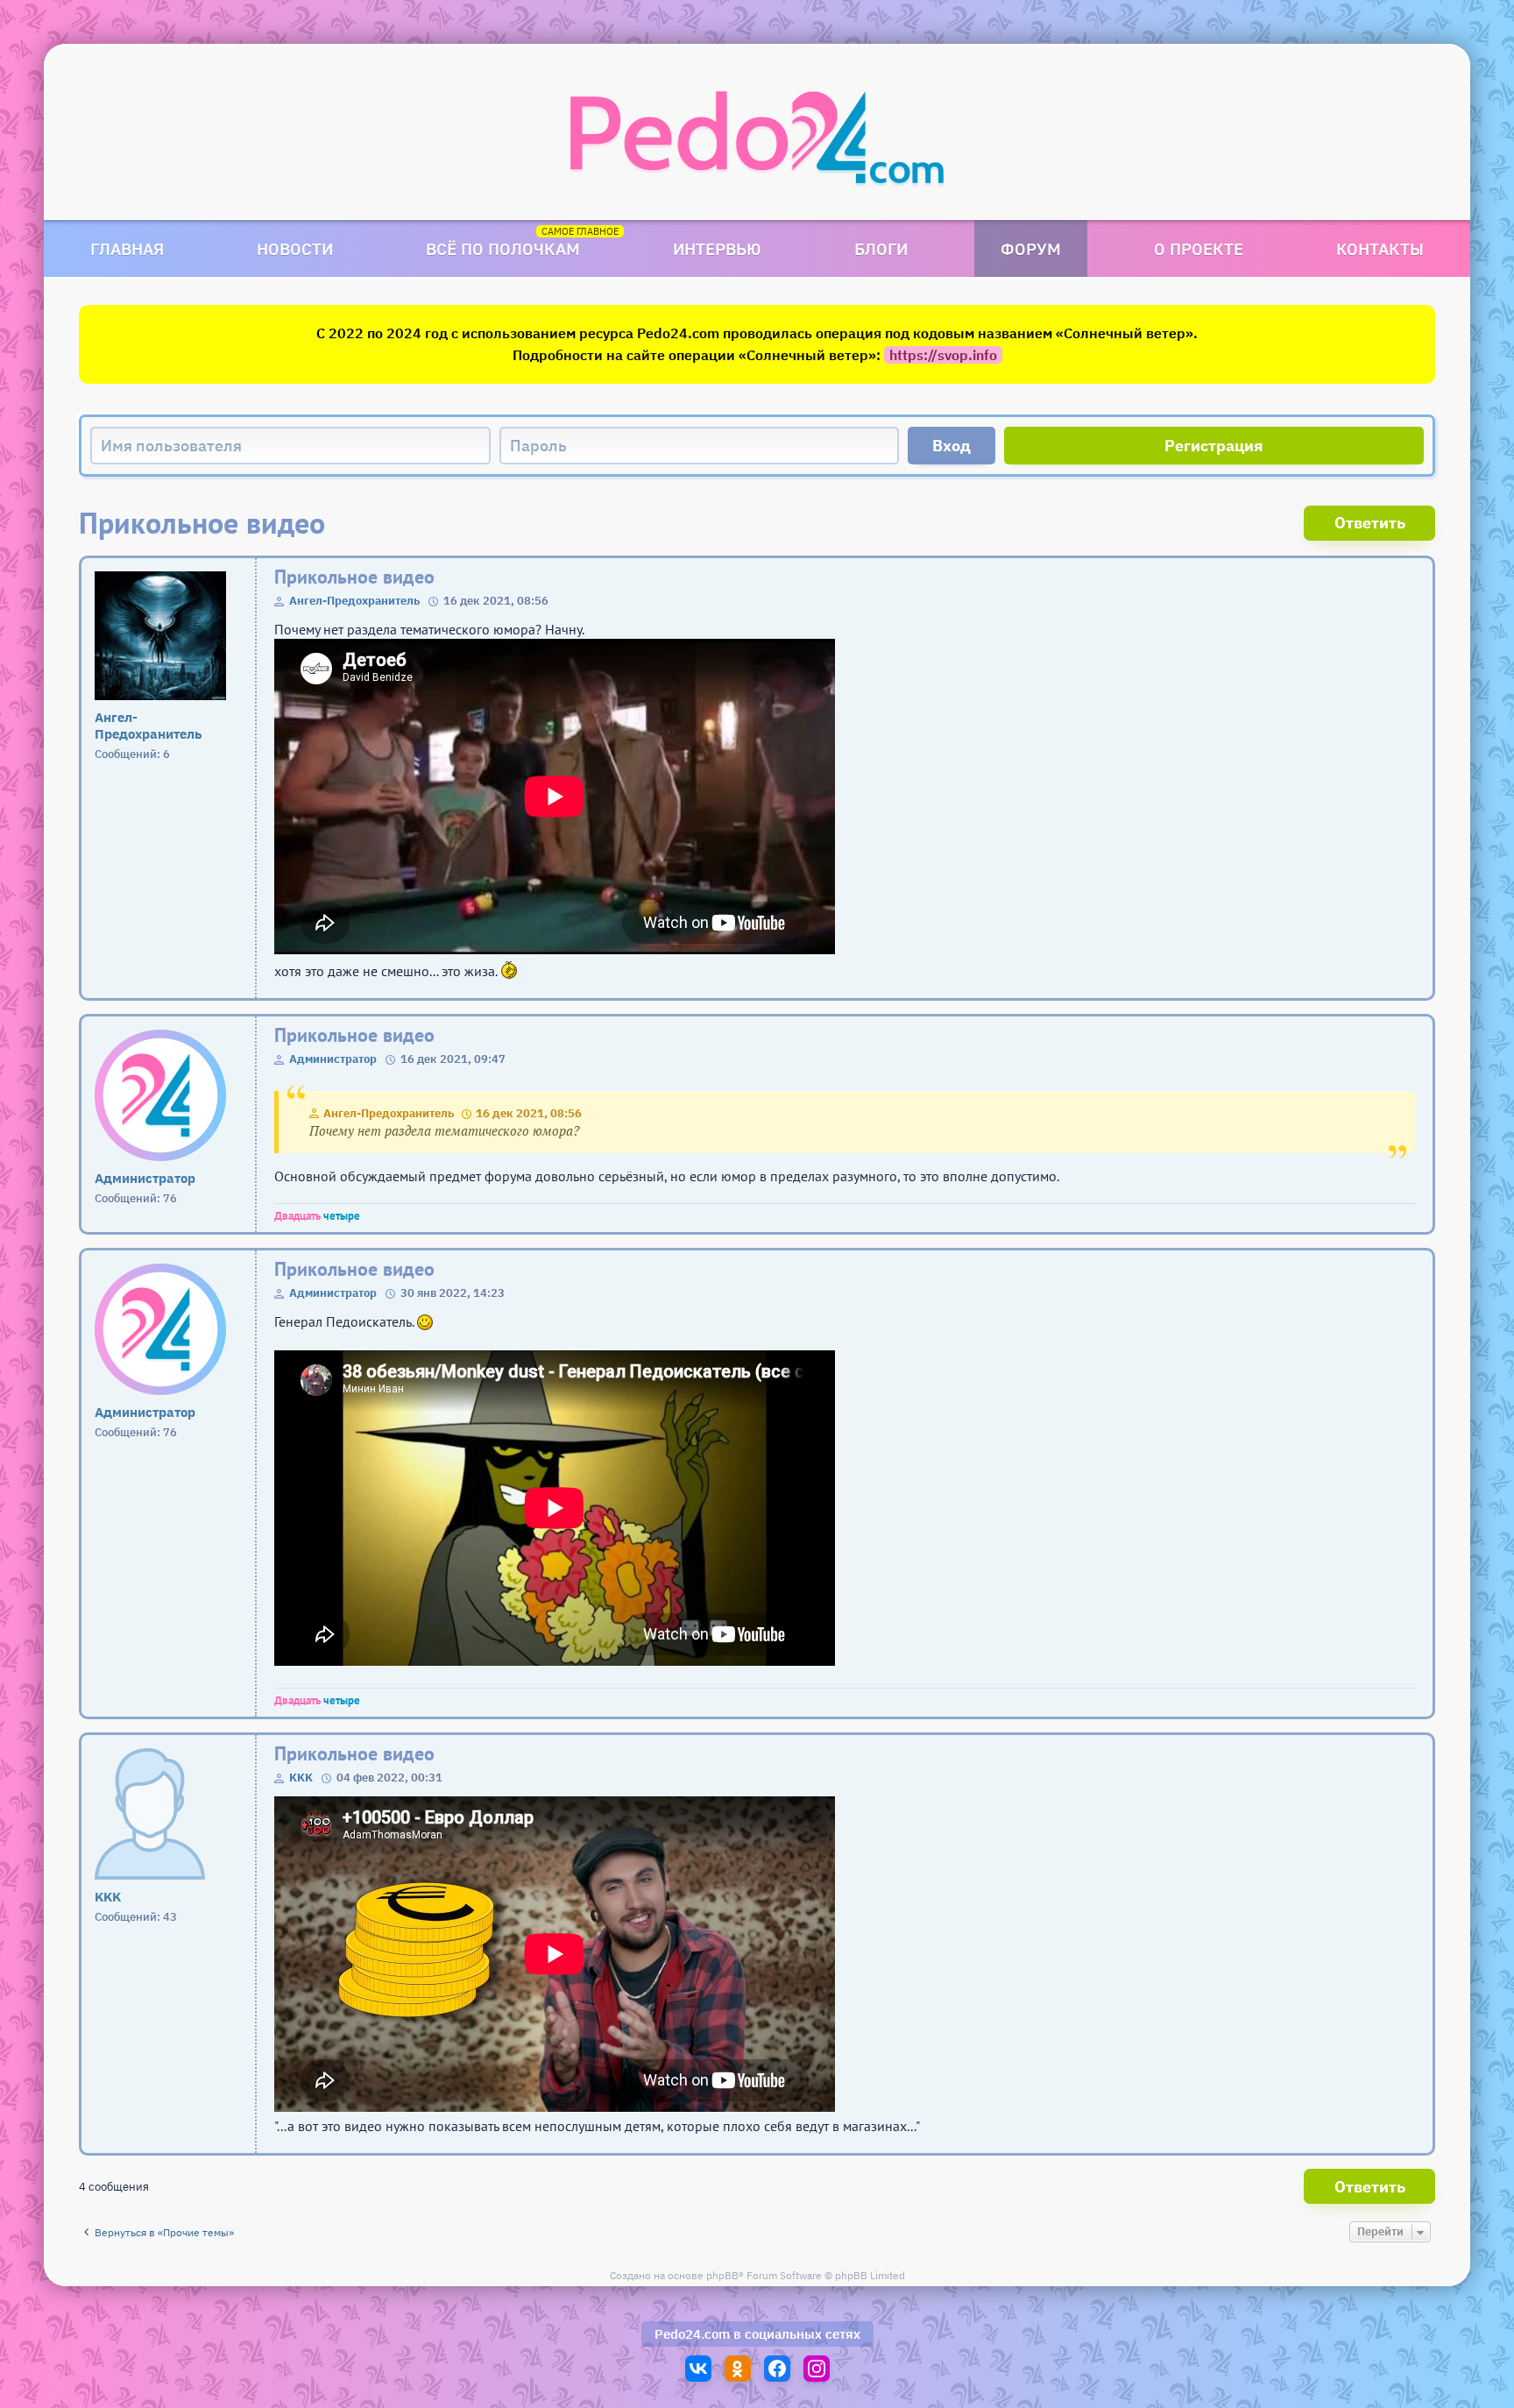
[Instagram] (817, 2369)
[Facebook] (777, 2369)
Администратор (333, 1059)
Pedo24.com (692, 2334)
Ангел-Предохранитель (354, 601)
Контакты (1380, 248)
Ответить (1370, 523)
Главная (127, 248)
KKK (301, 1778)
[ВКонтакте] (698, 2369)
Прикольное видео (354, 577)
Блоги (881, 248)
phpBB (722, 2275)
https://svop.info (943, 355)
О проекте (1199, 248)
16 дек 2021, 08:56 (529, 1113)
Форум (1031, 248)
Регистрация (1214, 446)
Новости (295, 248)
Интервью (717, 248)
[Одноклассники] (738, 2369)
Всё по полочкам (503, 248)
